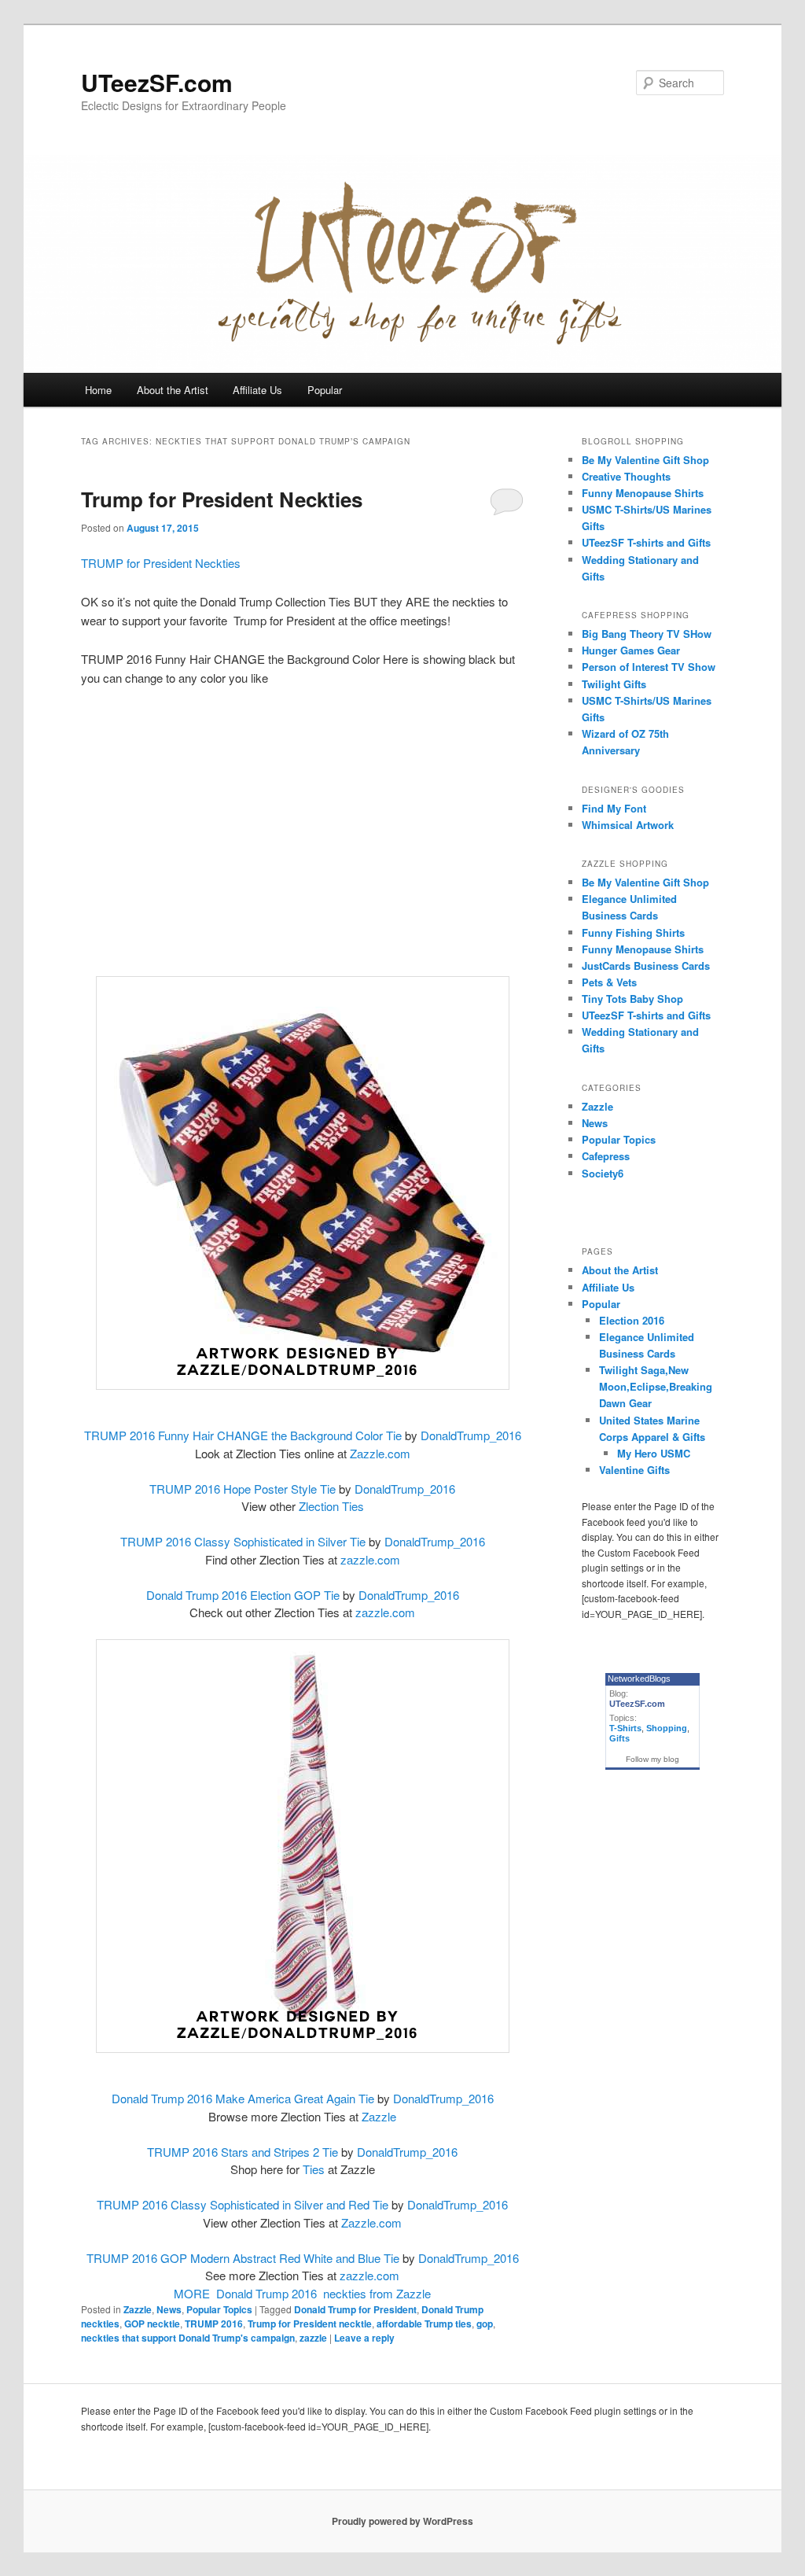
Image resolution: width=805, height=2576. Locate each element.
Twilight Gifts (614, 684)
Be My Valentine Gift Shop (645, 460)
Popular (325, 390)
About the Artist (173, 390)
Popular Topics (219, 2309)
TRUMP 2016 (214, 2324)
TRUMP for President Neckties (161, 563)
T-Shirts (625, 1728)
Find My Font (614, 808)
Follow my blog (652, 1759)
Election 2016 (632, 1320)
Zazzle (379, 2116)
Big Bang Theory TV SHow (647, 634)
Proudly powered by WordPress (402, 2521)
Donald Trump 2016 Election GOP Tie (243, 1595)
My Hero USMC (654, 1453)
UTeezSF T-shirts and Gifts (646, 542)
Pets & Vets (609, 982)
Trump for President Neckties (222, 499)
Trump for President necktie (310, 2324)
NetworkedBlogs (639, 1679)
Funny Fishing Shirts (633, 932)
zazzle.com (370, 1559)
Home (98, 390)
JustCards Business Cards (646, 966)
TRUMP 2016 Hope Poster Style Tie (243, 1489)
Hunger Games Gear (631, 650)
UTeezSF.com (157, 82)
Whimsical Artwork (628, 825)
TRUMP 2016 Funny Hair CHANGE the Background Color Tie (243, 1435)
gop (485, 2324)
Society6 (603, 1173)
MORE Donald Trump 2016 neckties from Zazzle (302, 2293)
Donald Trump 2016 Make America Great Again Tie (243, 2098)
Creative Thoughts (626, 476)
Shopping (667, 1728)
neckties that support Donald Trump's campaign (188, 2338)
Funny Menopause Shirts (643, 493)
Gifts (619, 1738)
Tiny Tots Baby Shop (632, 999)
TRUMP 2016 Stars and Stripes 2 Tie (243, 2152)
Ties (314, 2169)
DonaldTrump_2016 (471, 1435)
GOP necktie (152, 2324)
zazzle (313, 2338)
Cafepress (606, 1156)
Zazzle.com (380, 1453)
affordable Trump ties (424, 2324)
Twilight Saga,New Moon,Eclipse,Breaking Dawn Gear (656, 1386)
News (169, 2309)
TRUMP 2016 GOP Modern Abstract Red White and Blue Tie (243, 2258)
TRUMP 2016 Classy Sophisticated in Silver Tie (243, 1541)
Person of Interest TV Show (649, 667)
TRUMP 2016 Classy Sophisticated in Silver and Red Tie (243, 2204)
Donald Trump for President (355, 2309)
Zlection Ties (331, 1506)
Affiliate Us (257, 390)
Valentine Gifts (634, 1470)
